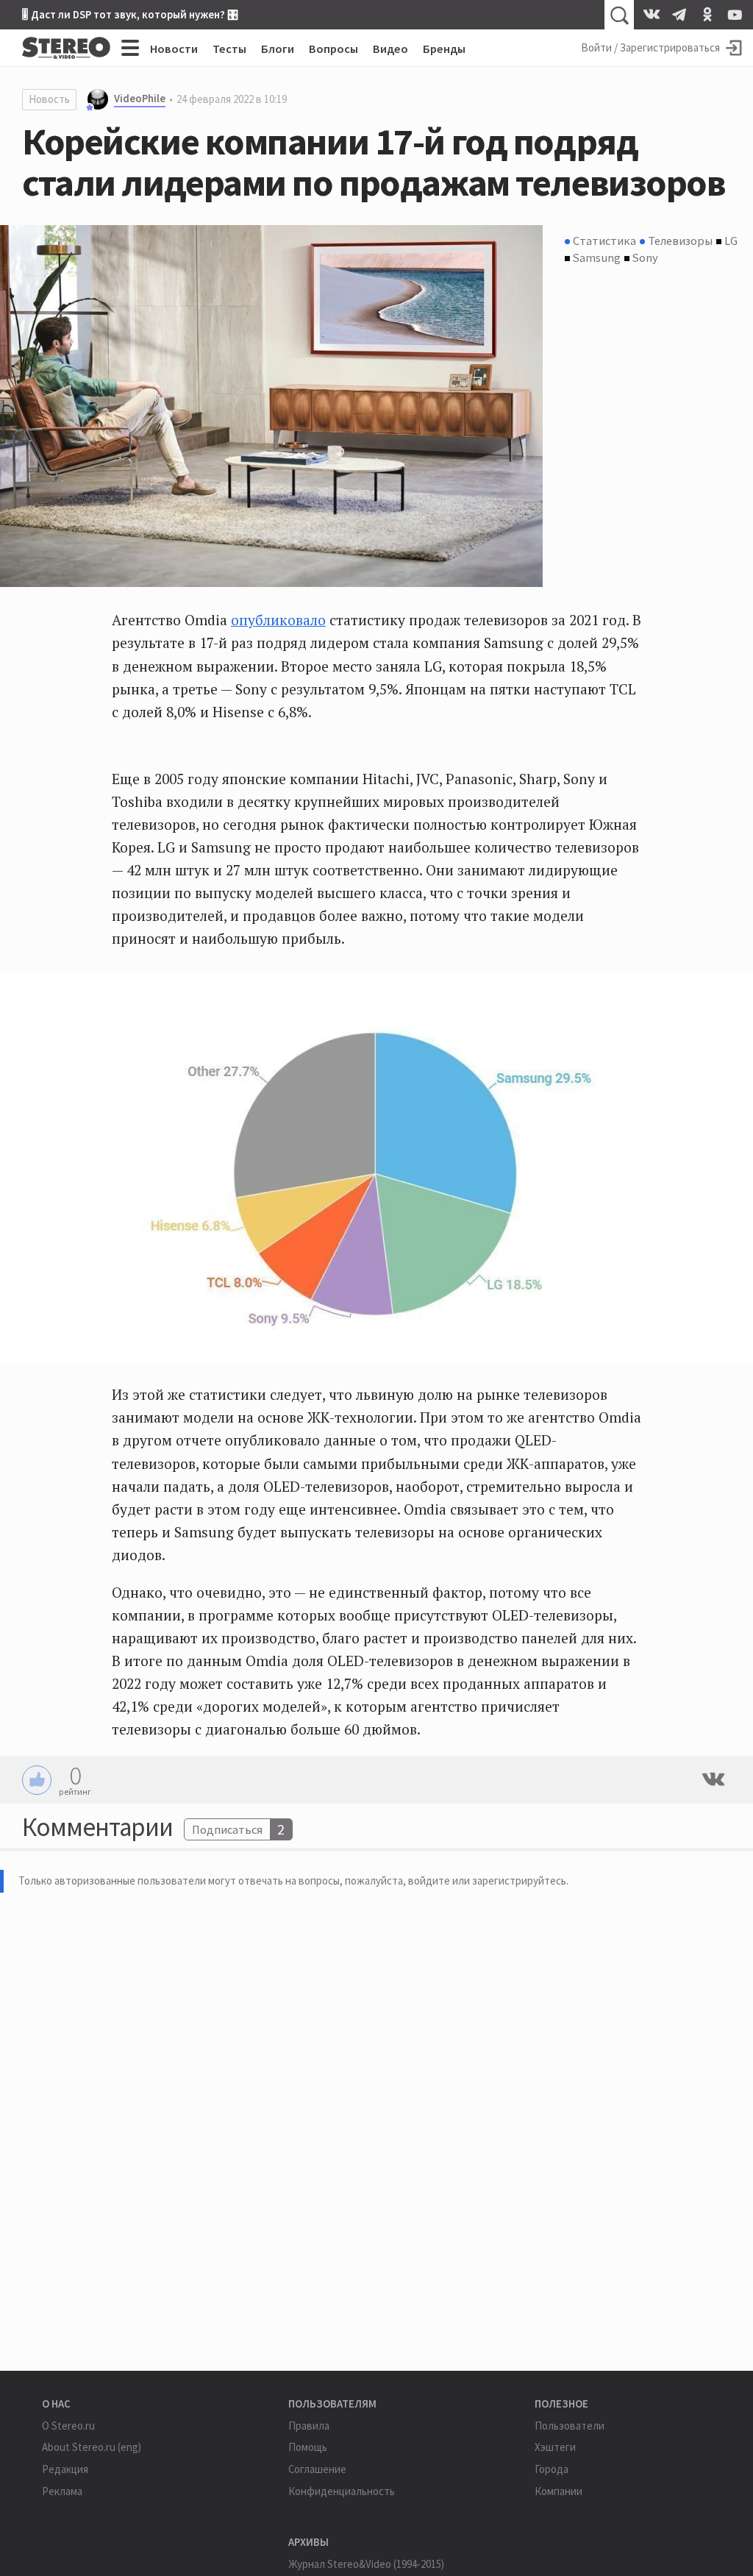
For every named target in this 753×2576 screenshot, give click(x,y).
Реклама (62, 2491)
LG (731, 241)
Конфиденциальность (342, 2491)
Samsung (597, 257)
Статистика (604, 241)
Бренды (444, 49)
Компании (558, 2491)
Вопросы (333, 49)
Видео (390, 49)
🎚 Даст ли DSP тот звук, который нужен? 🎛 (130, 14)
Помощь (308, 2447)
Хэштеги (555, 2447)
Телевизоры (680, 241)
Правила (309, 2426)
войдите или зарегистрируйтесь (487, 1881)
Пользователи (570, 2426)
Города (552, 2469)
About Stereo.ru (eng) (92, 2447)
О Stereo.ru (68, 2426)
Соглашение (317, 2469)
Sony (645, 257)
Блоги (278, 49)
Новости (174, 49)
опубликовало (278, 620)
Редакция (65, 2469)
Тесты (229, 49)
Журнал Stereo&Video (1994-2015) (366, 2564)
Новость (49, 99)
